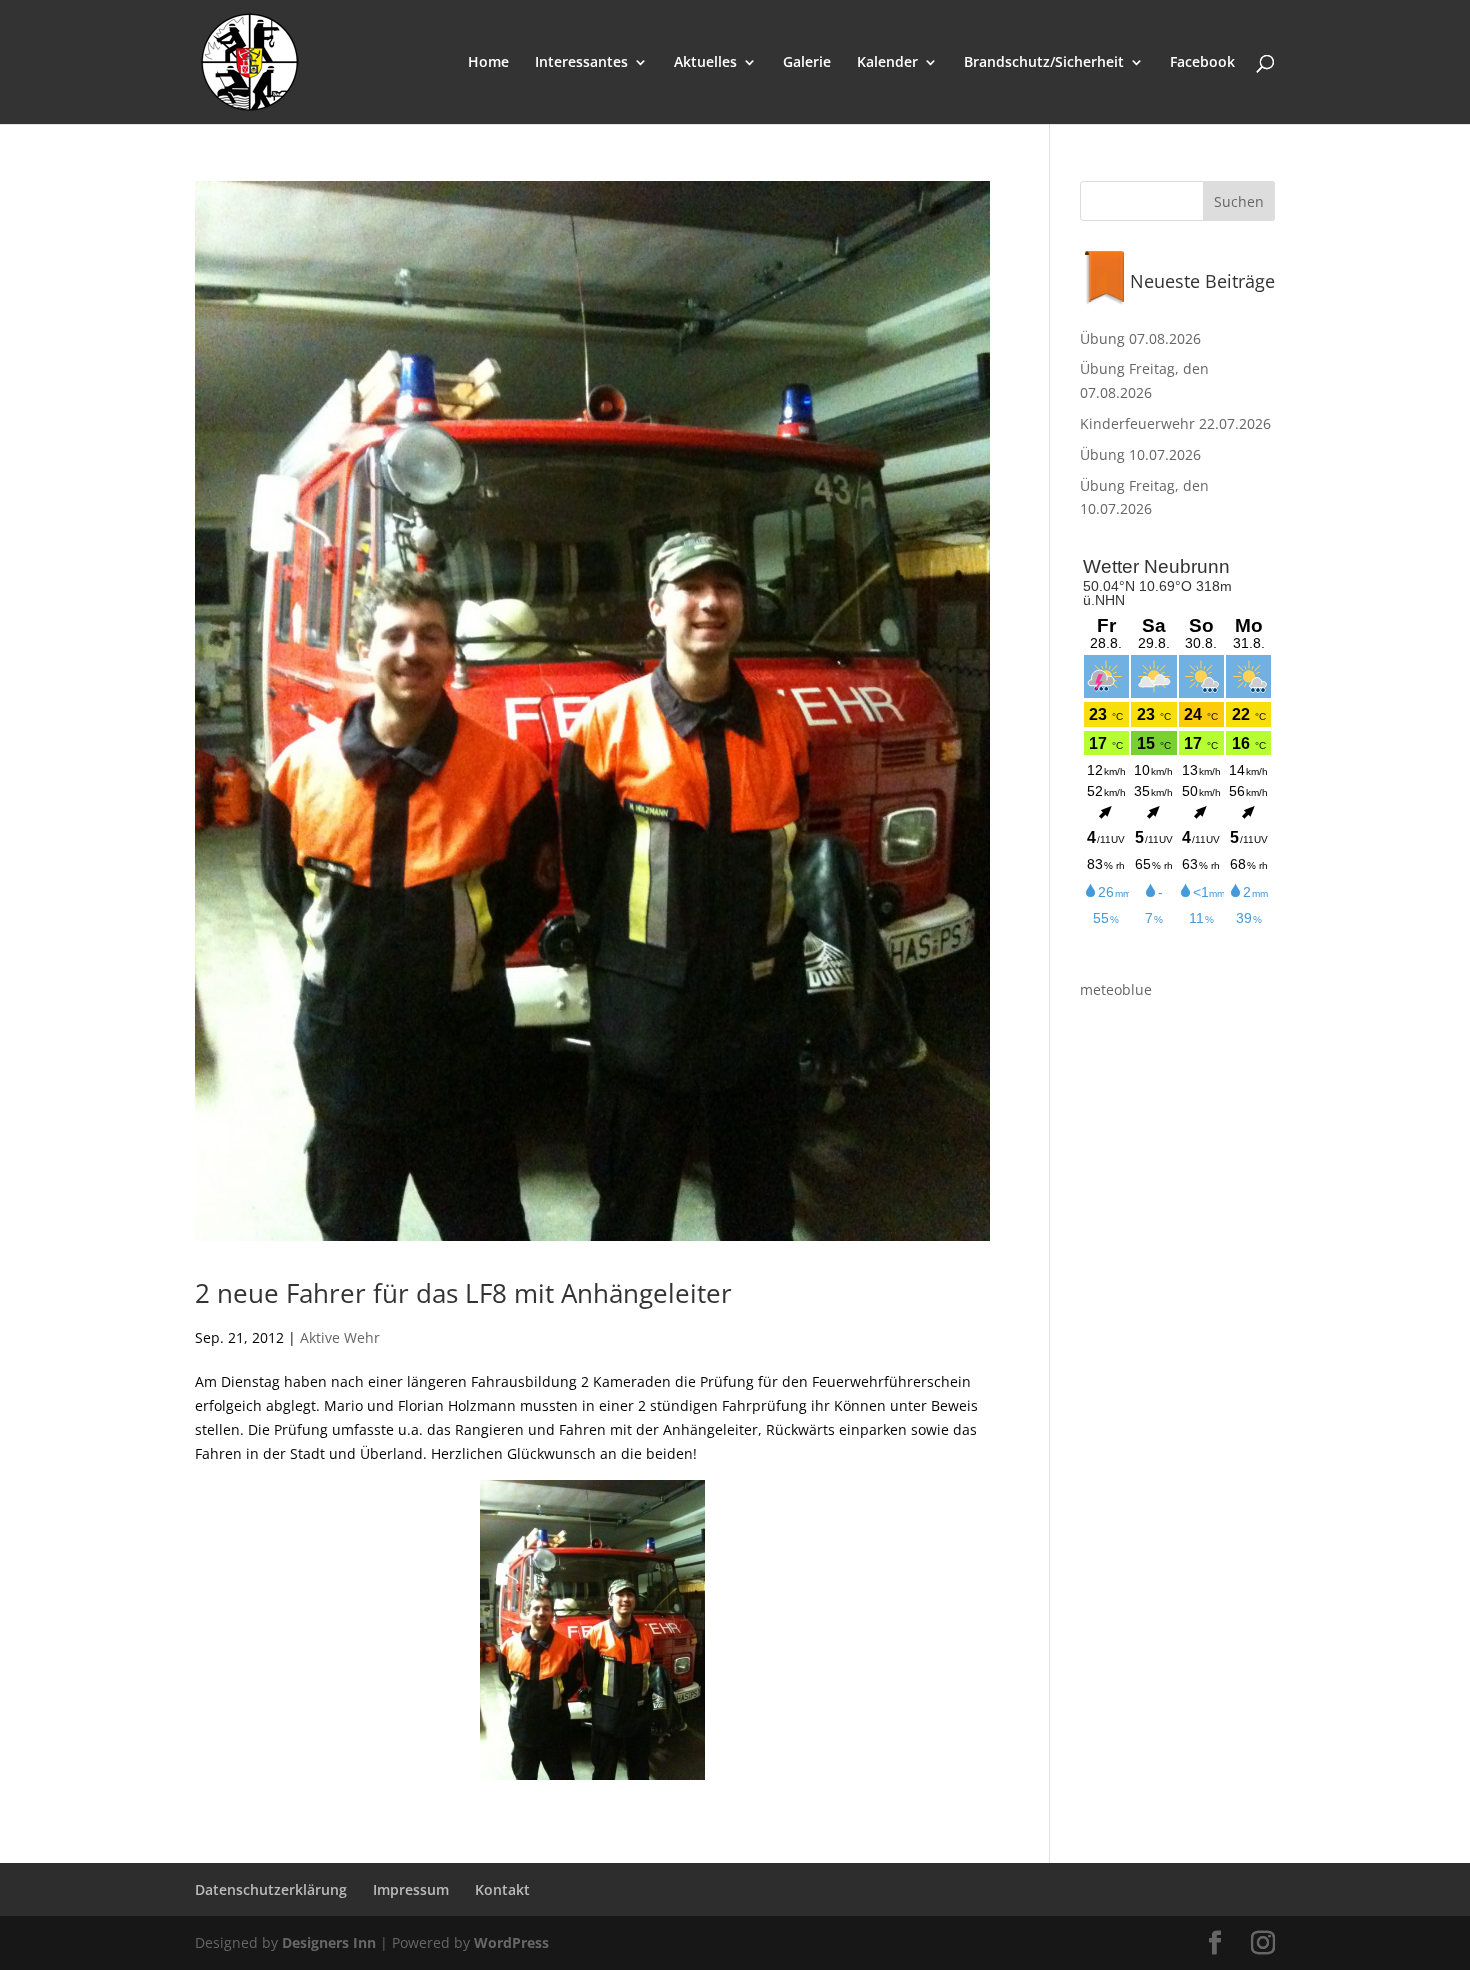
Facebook (1202, 63)
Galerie (807, 63)
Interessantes (581, 63)
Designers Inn (329, 1942)
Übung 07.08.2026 (1140, 338)
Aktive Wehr (340, 1337)
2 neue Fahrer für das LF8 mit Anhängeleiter (463, 1293)
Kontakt (502, 1889)
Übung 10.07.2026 (1140, 454)
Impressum (411, 1889)
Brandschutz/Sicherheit (1044, 63)
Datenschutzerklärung (271, 1889)
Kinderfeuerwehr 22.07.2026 (1175, 423)
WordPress (511, 1942)
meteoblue (1116, 989)
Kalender (887, 63)
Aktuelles (705, 63)
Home (488, 63)
